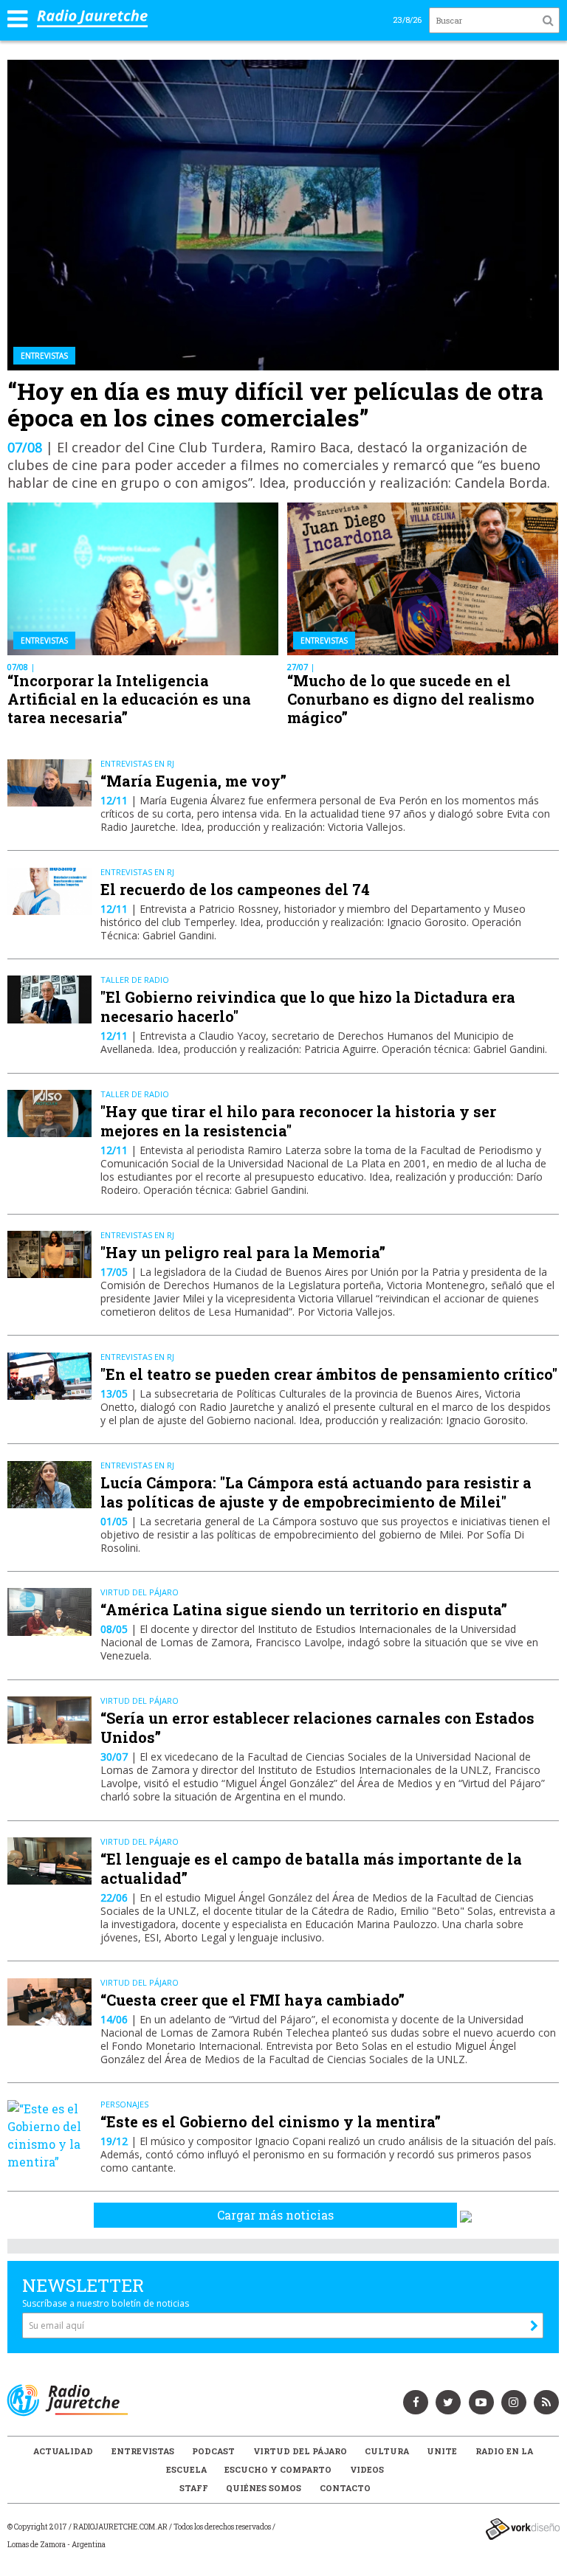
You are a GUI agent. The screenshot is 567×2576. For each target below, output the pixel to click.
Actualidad (63, 2451)
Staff (194, 2488)
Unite (442, 2451)
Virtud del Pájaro (300, 2451)
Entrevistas (143, 2451)
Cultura (387, 2451)
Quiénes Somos (264, 2488)
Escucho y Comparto (278, 2469)
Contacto (345, 2488)
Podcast (213, 2451)
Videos (367, 2469)
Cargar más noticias (275, 2215)
